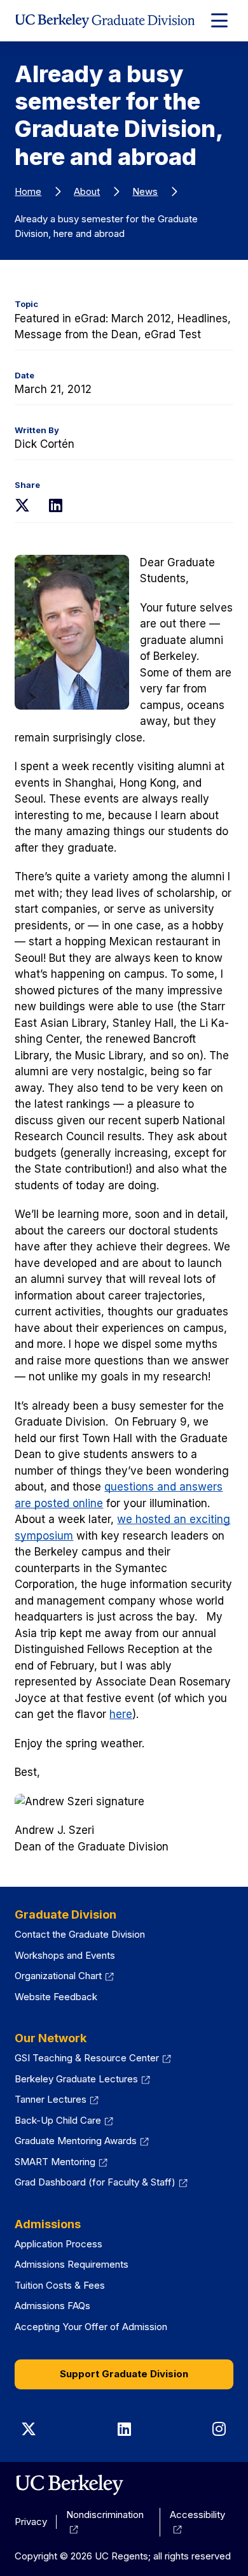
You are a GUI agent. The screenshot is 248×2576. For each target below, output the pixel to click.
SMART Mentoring (61, 2162)
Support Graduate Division (124, 2374)
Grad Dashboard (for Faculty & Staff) (101, 2182)
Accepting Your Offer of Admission (91, 2327)
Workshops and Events (65, 1955)
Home (28, 191)
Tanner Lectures (57, 2099)
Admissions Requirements (72, 2264)
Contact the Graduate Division (80, 1934)
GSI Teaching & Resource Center (93, 2058)
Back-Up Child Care (64, 2120)
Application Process (59, 2244)
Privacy (31, 2522)
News (145, 191)
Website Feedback (56, 1997)
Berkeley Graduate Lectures (82, 2079)
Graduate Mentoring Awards (82, 2141)
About (87, 191)
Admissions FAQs (52, 2306)
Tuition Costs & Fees (60, 2285)
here (121, 1714)
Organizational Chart (64, 1976)
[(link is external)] (69, 2485)
